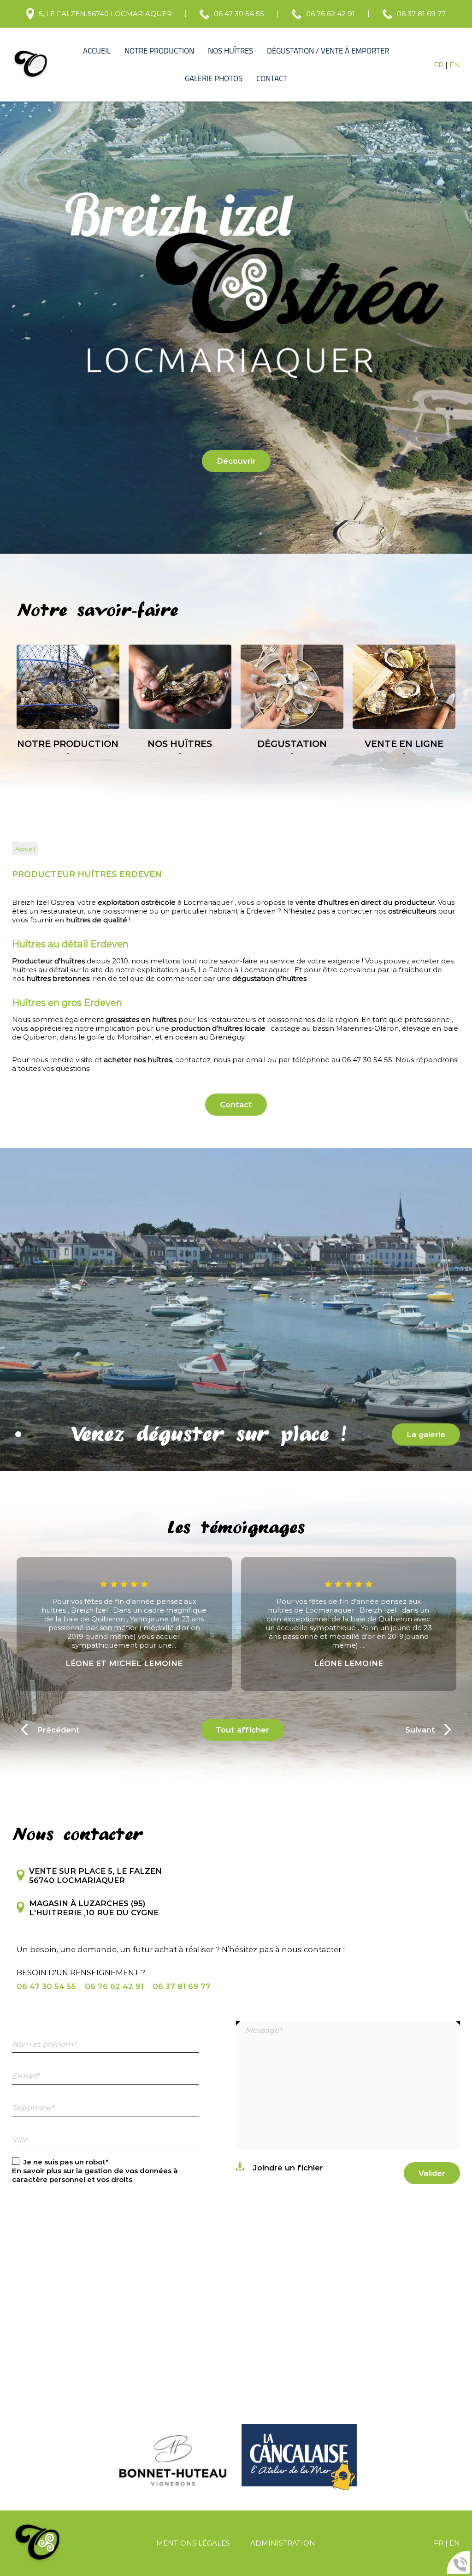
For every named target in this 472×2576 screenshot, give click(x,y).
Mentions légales (193, 2543)
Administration (283, 2543)
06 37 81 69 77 (421, 14)
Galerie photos (214, 78)
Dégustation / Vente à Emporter (328, 51)
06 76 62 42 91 (330, 14)
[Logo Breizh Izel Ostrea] (31, 65)
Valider (432, 2173)
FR (439, 65)
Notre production (159, 51)
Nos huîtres (230, 51)
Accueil (97, 51)
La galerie (426, 1434)
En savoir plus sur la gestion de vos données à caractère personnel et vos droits (95, 2175)
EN (455, 65)
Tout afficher (242, 1730)
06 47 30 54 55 (239, 14)
